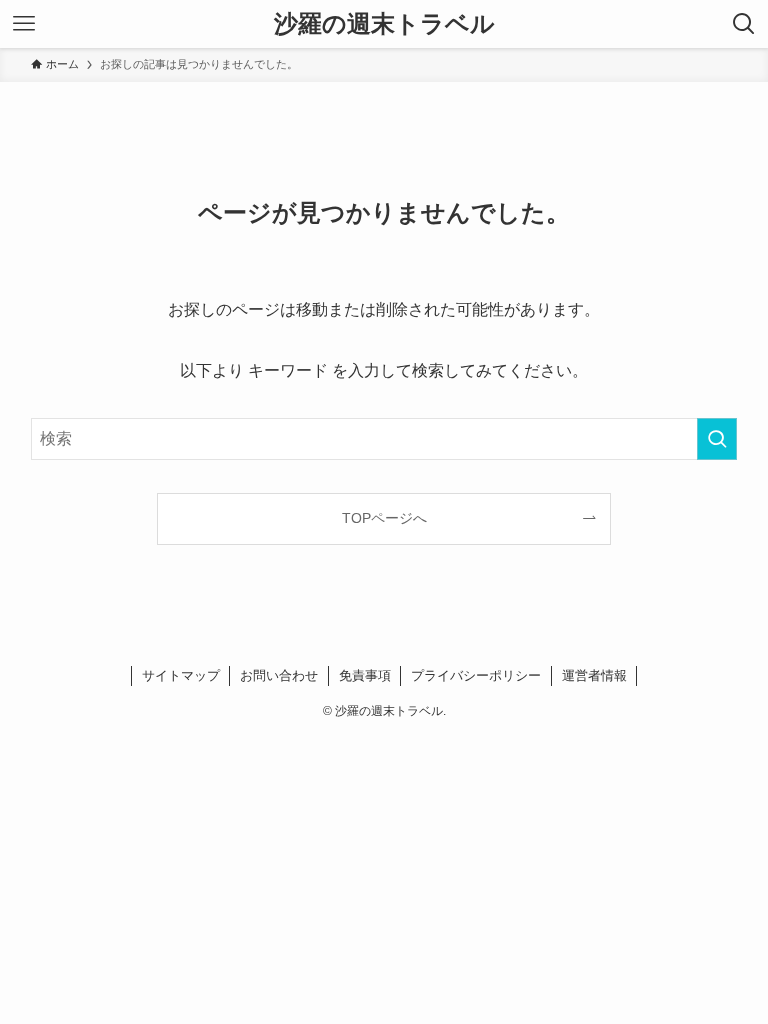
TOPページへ (384, 518)
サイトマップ (181, 675)
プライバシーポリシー (476, 675)
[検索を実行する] (717, 439)
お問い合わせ (279, 675)
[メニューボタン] (24, 24)
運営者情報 (594, 675)
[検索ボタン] (744, 24)
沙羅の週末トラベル (384, 24)
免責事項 (365, 675)
